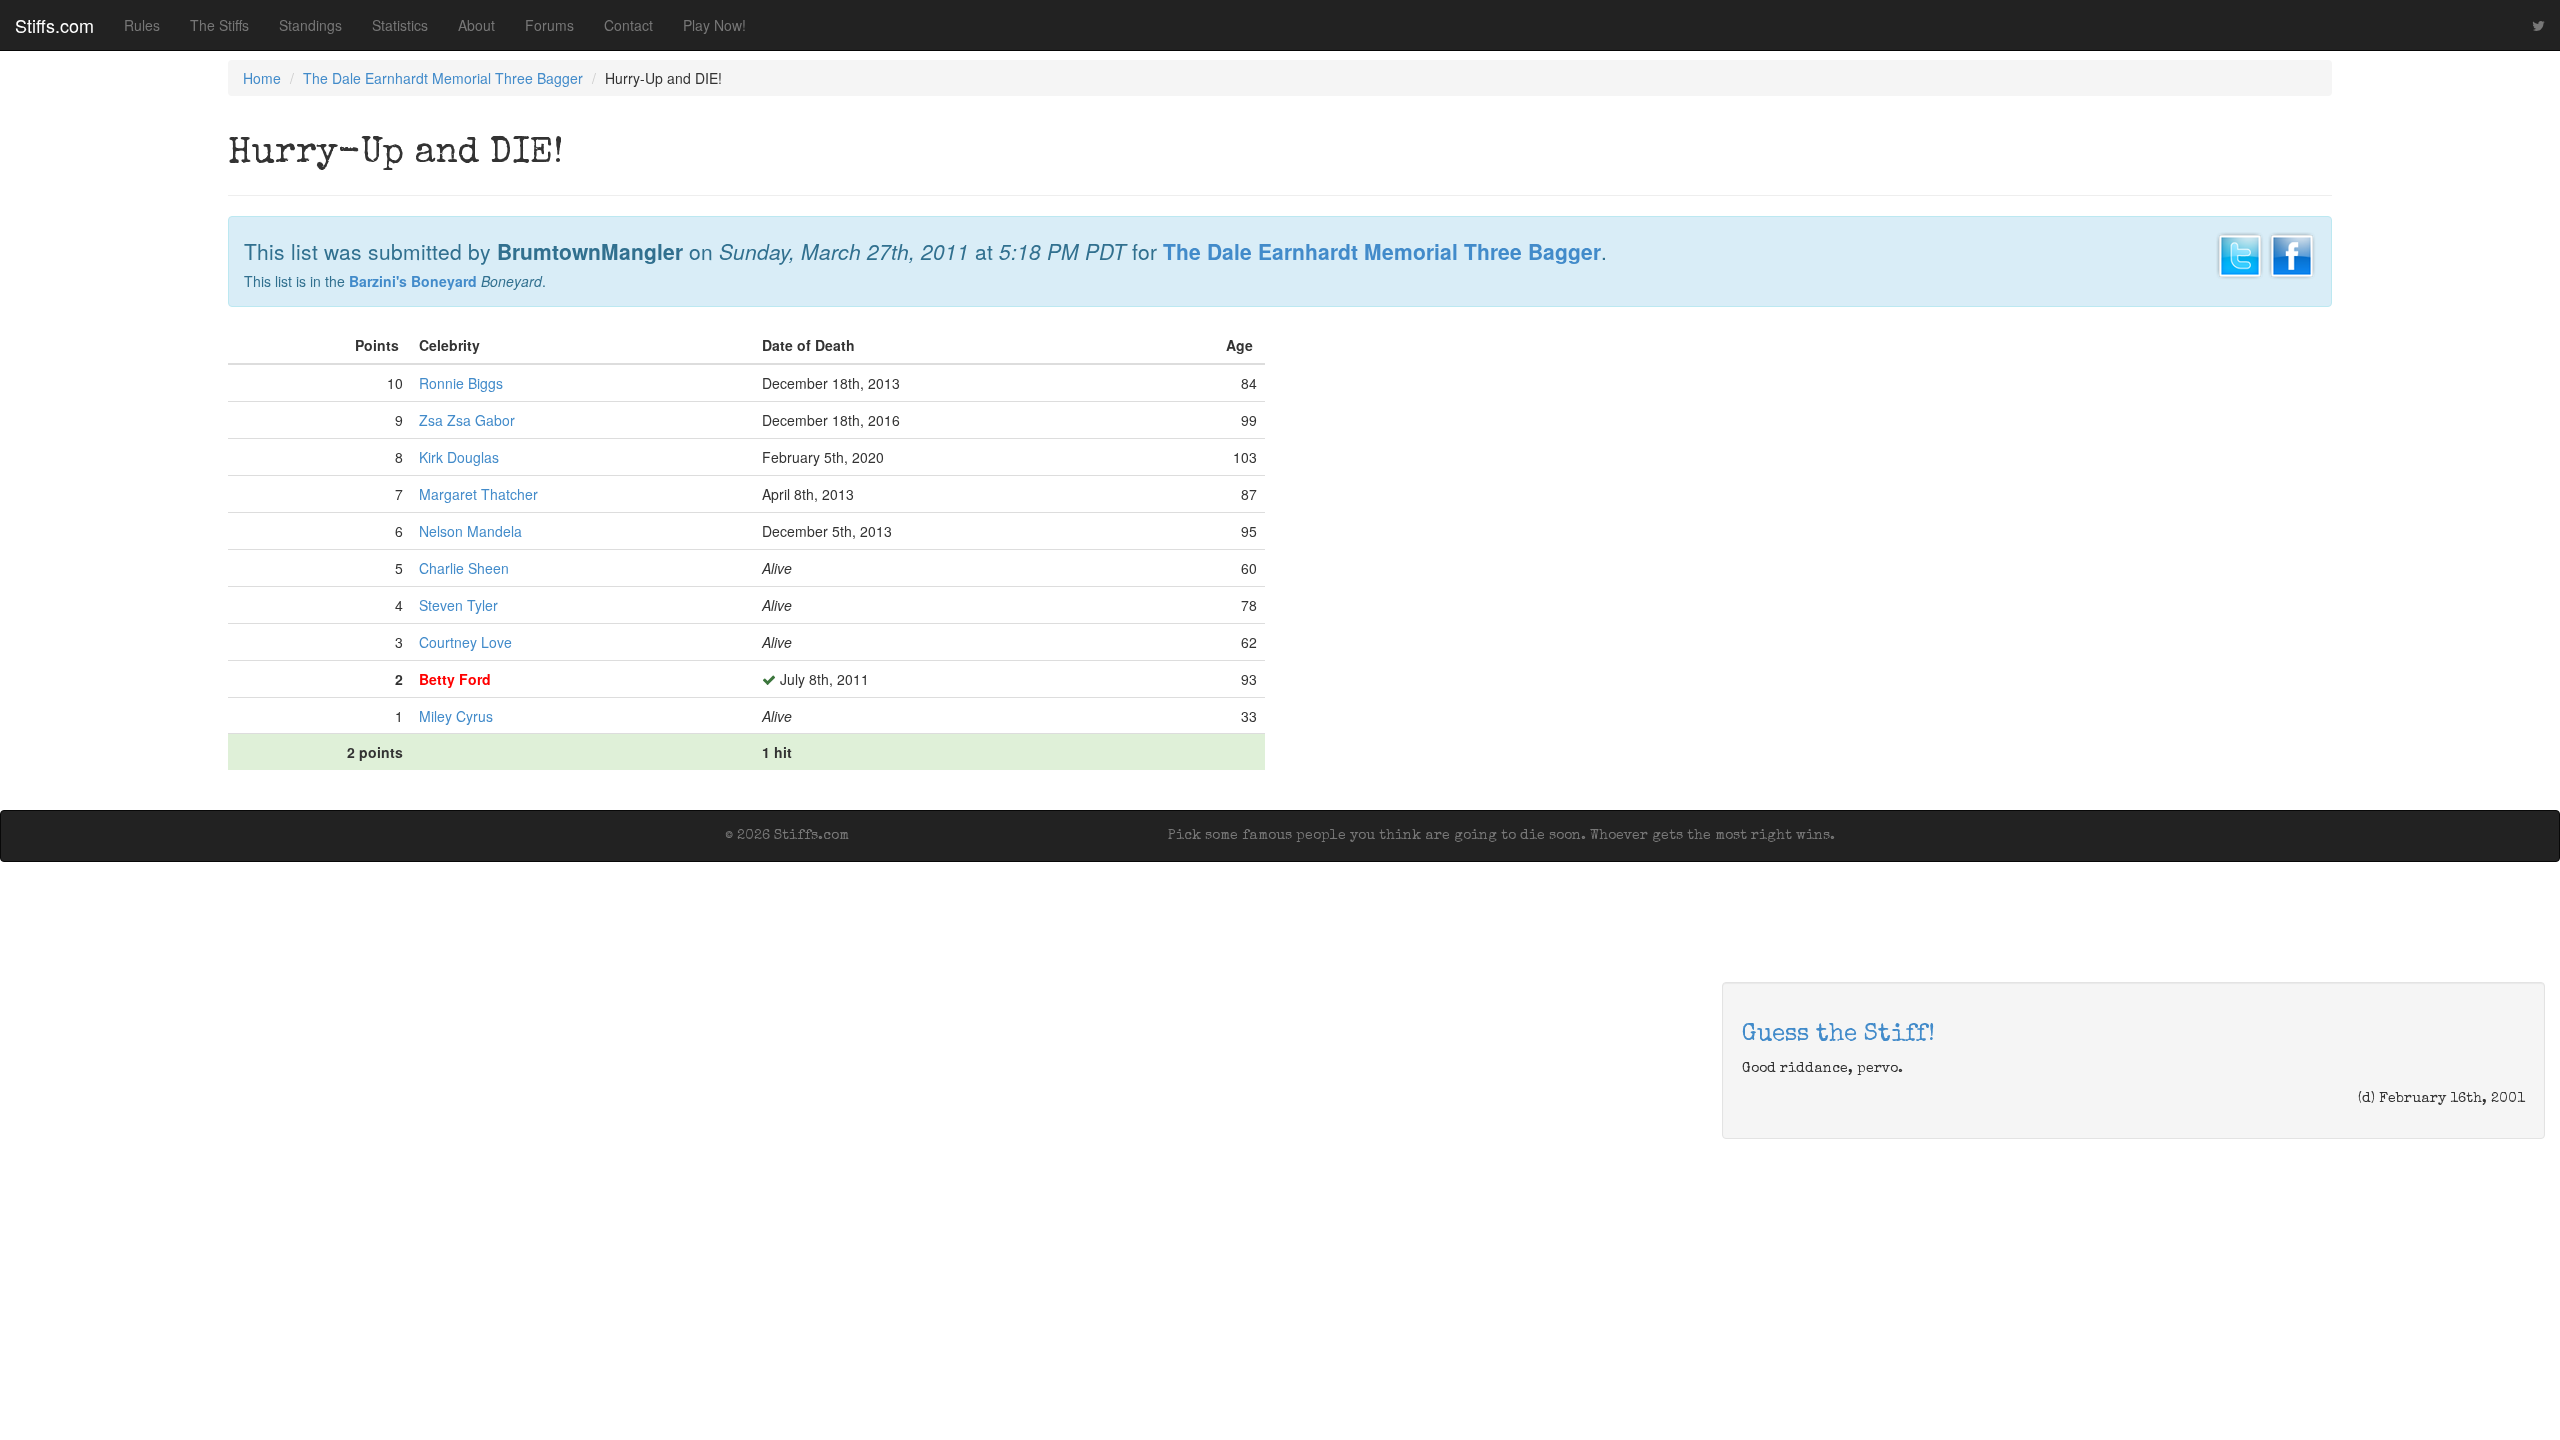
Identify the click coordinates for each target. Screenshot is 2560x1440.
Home (262, 78)
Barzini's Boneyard (413, 281)
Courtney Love (465, 642)
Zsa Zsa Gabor (467, 420)
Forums (549, 25)
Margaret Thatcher (478, 494)
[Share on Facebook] (2292, 253)
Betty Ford (455, 679)
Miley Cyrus (456, 716)
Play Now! (714, 25)
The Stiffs (219, 25)
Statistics (400, 25)
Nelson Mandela (470, 531)
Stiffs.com (54, 25)
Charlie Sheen (464, 568)
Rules (142, 25)
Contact (628, 25)
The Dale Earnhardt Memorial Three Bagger (443, 78)
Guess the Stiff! (1838, 1035)
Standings (310, 25)
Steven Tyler (458, 605)
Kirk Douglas (459, 457)
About (476, 25)
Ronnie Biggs (461, 383)
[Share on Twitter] (2240, 253)
